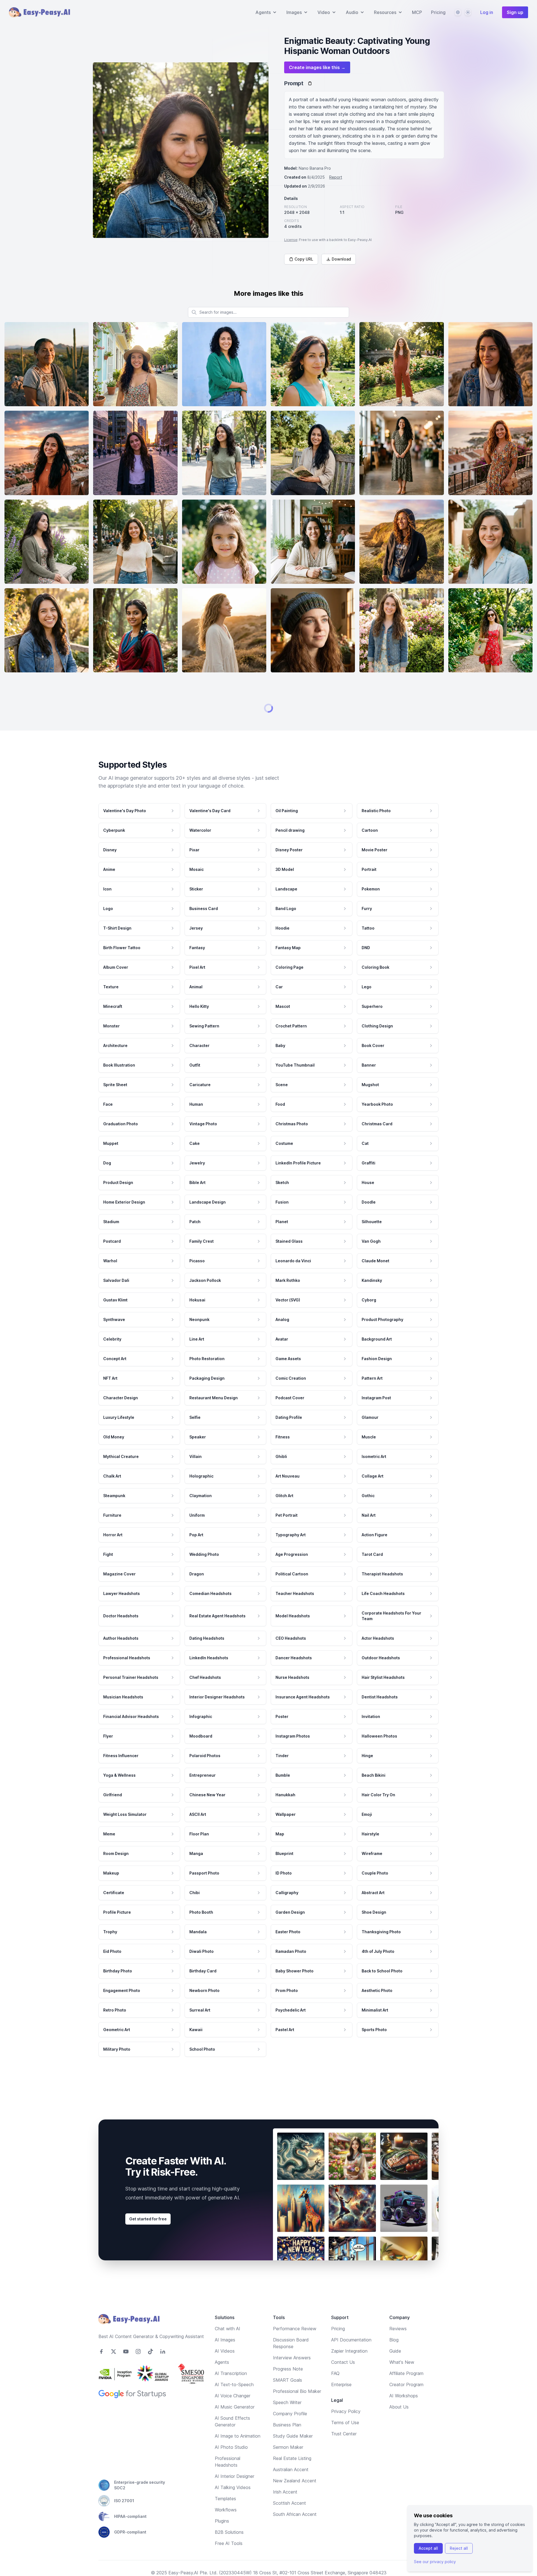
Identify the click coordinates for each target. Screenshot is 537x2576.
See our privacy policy (435, 2562)
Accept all (428, 2548)
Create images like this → (317, 67)
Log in (487, 12)
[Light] (468, 12)
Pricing (438, 12)
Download (341, 259)
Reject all (459, 2548)
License (291, 240)
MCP (417, 12)
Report (336, 177)
